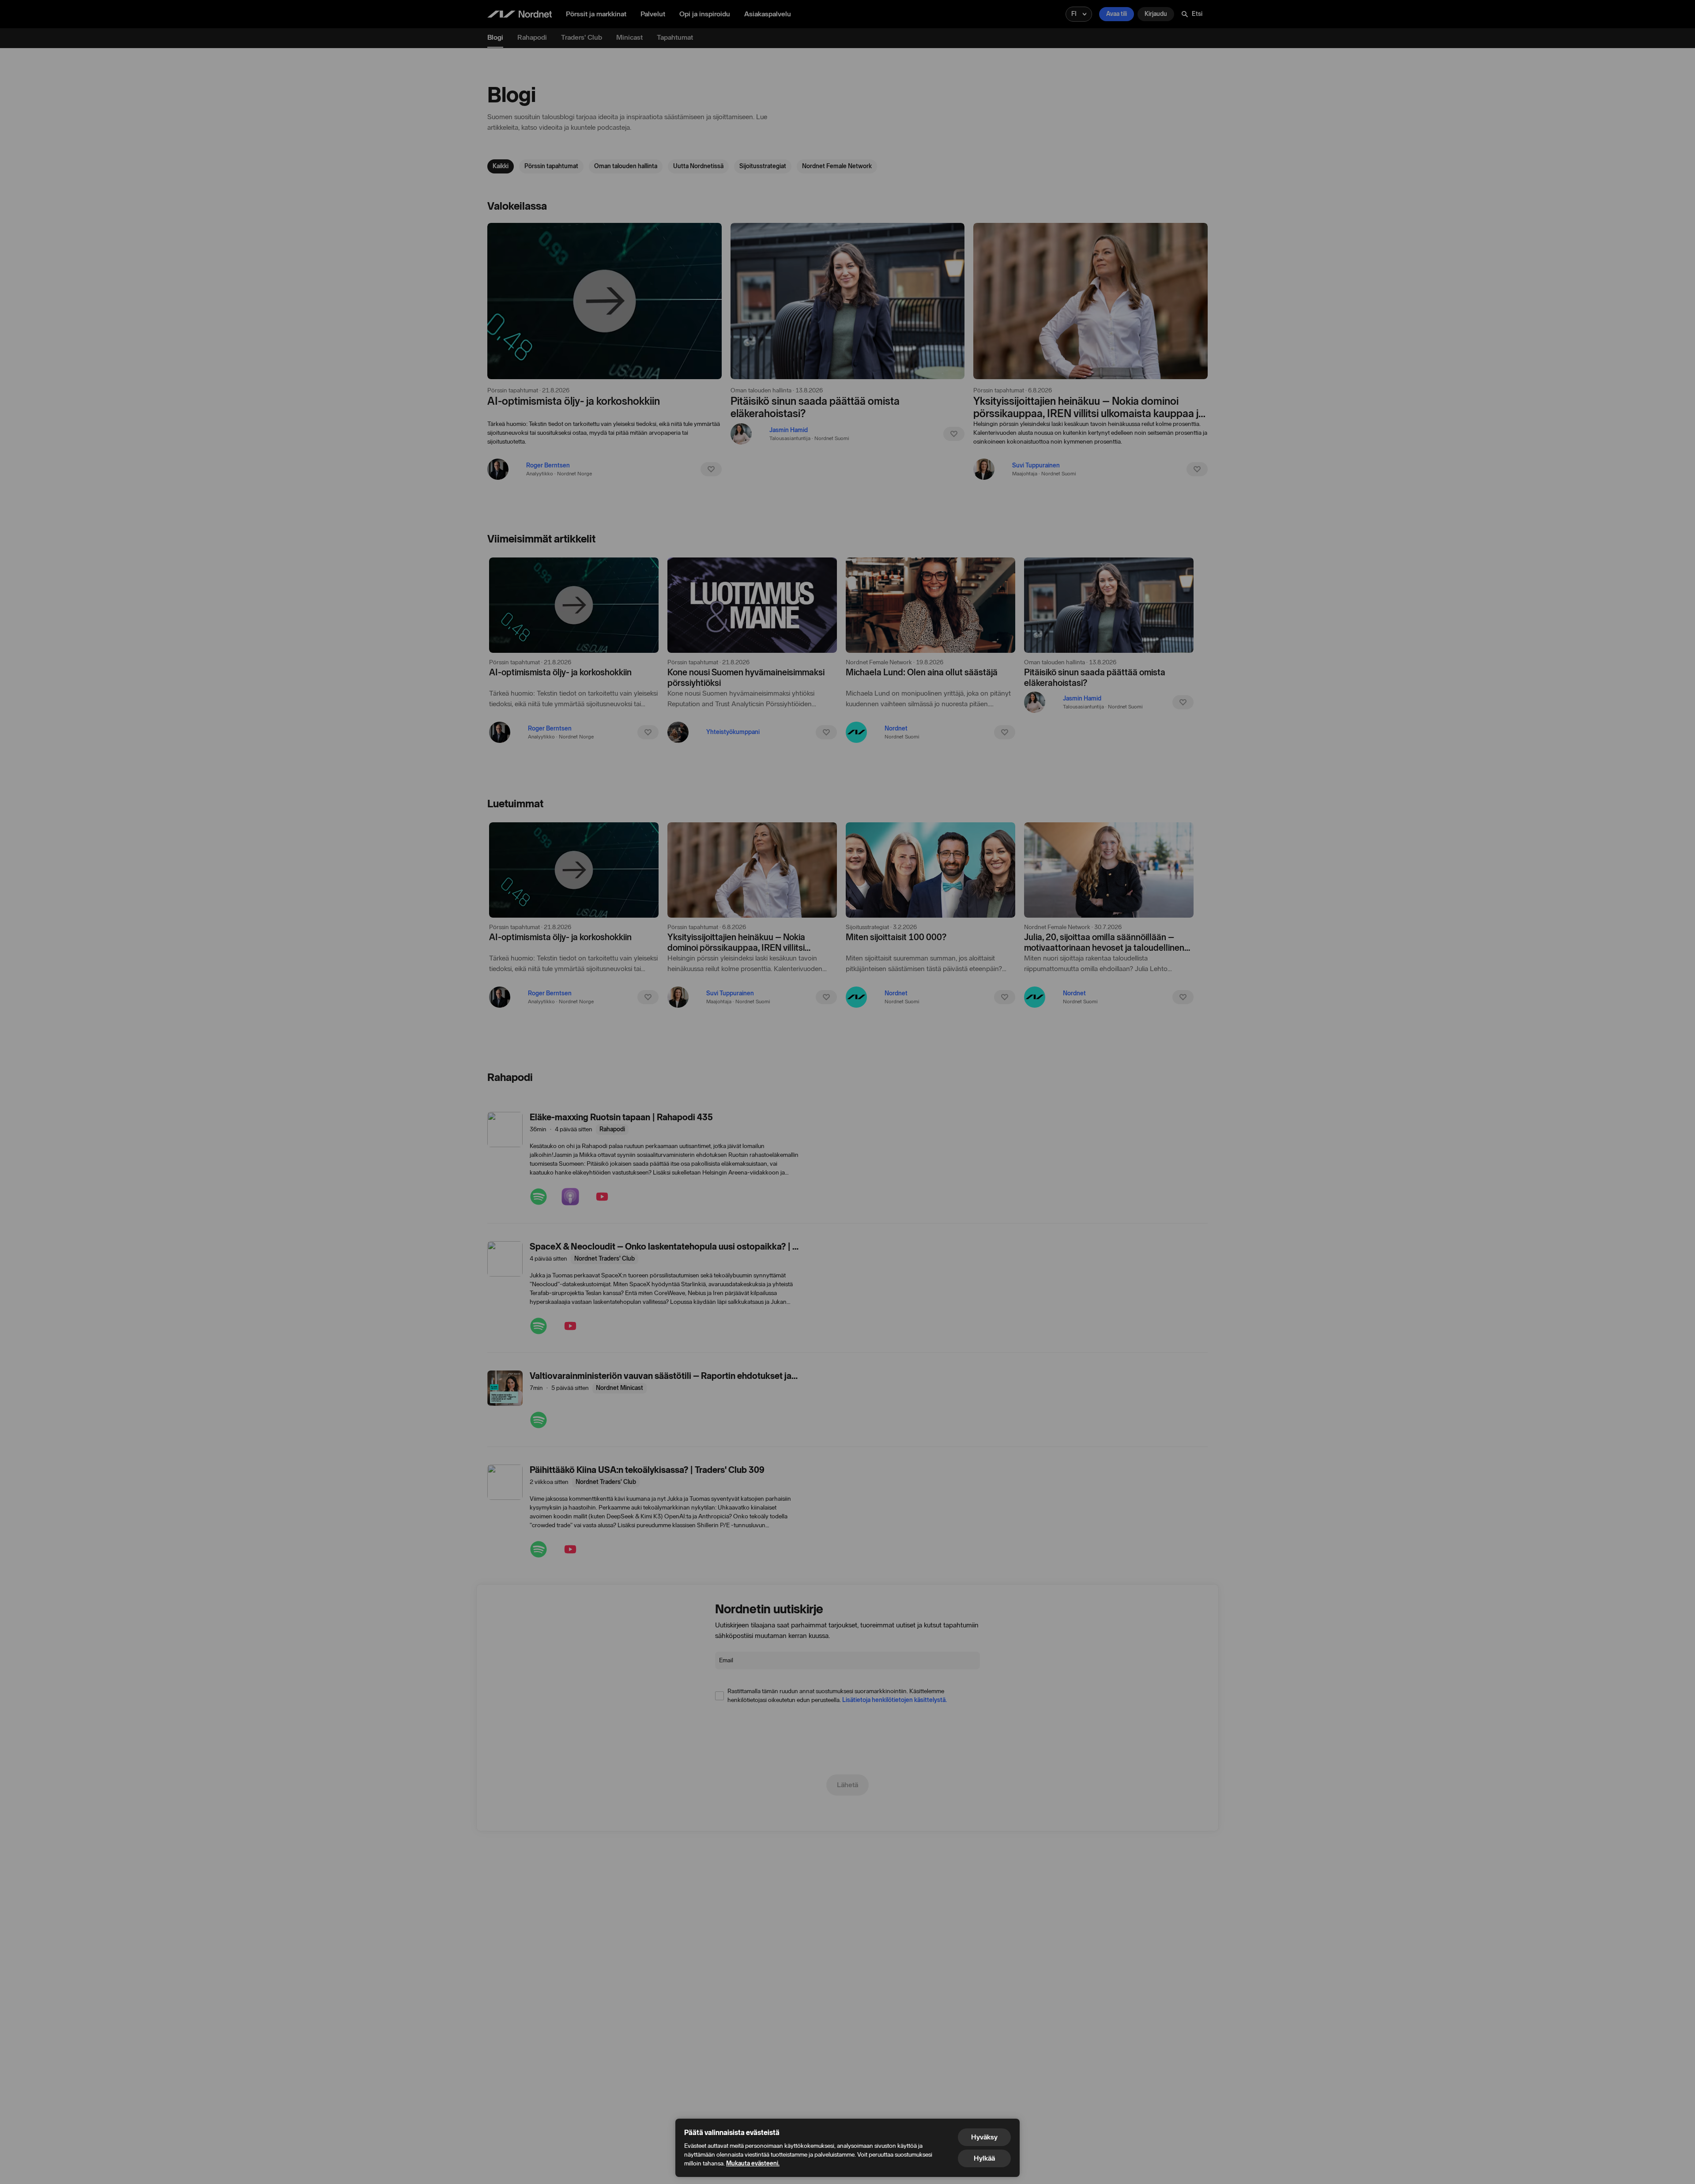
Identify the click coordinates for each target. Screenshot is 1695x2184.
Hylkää (984, 2158)
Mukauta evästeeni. (753, 2163)
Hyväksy (984, 2137)
